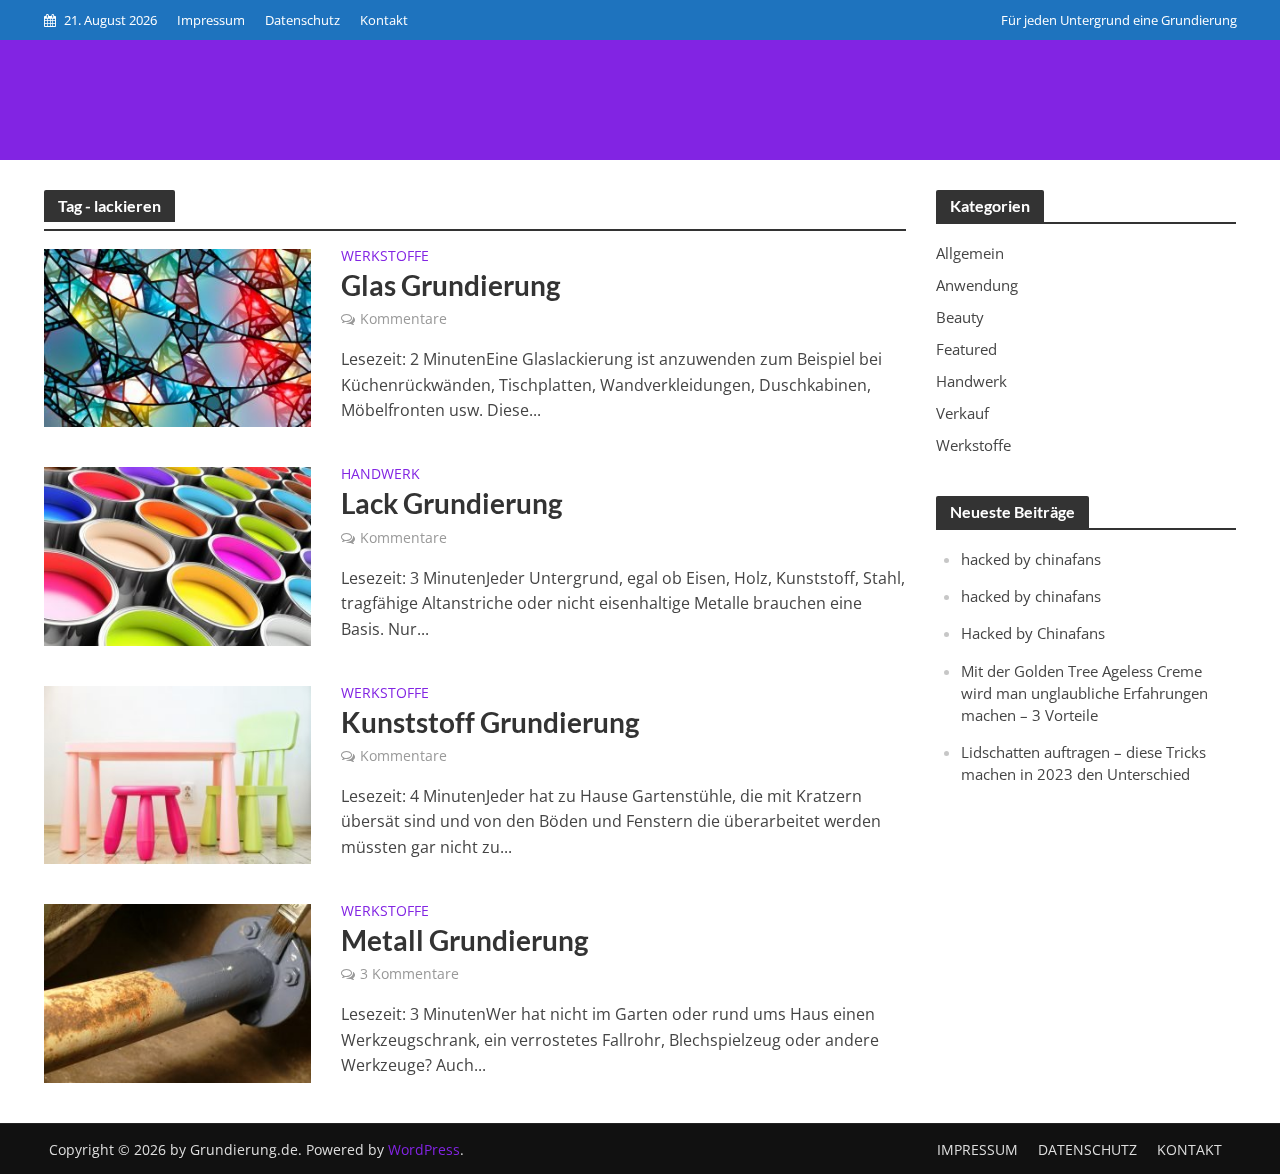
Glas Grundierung (450, 285)
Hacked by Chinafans (1033, 633)
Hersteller (931, 58)
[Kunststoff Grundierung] (178, 773)
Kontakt (384, 20)
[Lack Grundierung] (178, 555)
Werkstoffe (385, 257)
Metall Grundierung (464, 940)
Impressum (211, 20)
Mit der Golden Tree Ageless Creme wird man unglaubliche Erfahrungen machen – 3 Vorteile (1084, 693)
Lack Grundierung (451, 503)
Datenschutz (302, 20)
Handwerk (380, 475)
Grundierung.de (154, 63)
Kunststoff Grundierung (490, 722)
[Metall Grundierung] (178, 992)
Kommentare (403, 318)
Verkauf (815, 58)
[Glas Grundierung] (178, 337)
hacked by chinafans (1031, 559)
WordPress (424, 1149)
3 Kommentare (409, 973)
